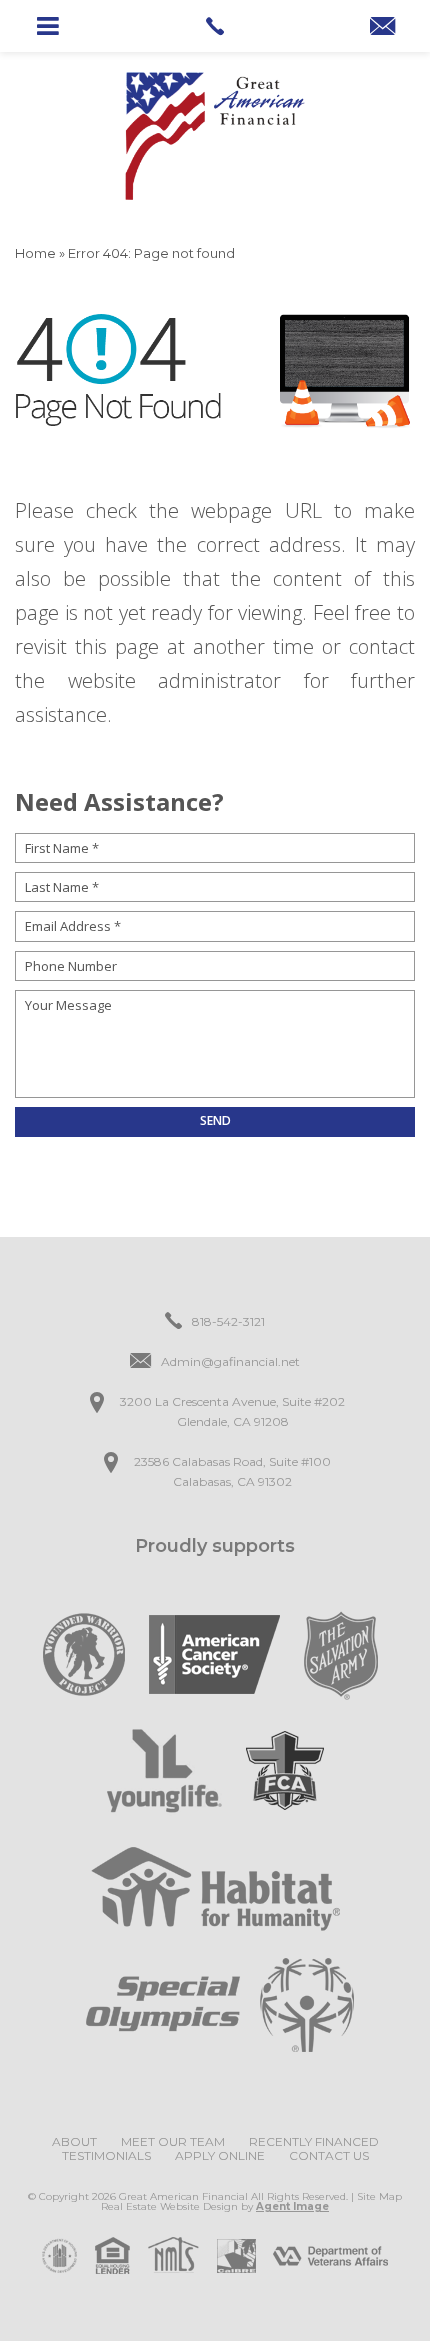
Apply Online (220, 2155)
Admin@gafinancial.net (230, 1361)
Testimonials (106, 2155)
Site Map (379, 2196)
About (74, 2141)
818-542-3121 (228, 1321)
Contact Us (329, 2155)
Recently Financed (314, 2141)
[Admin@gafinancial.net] (382, 28)
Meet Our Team (173, 2141)
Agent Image (292, 2206)
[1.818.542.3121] (214, 26)
